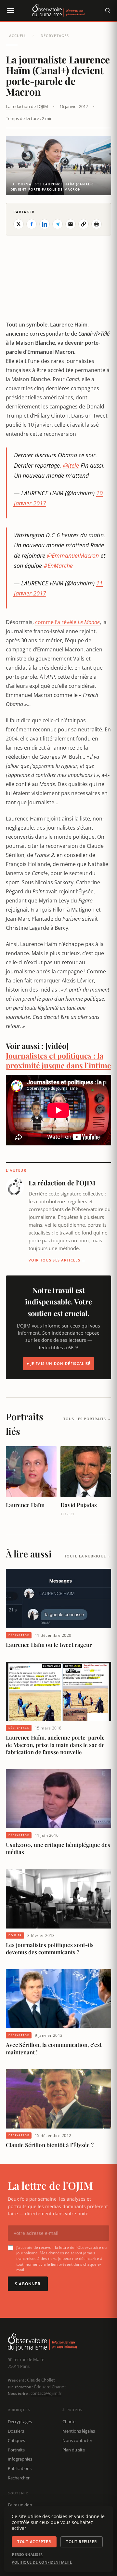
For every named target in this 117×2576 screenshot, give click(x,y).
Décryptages (55, 36)
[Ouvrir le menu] (10, 10)
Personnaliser (27, 2555)
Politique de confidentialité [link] (42, 2562)
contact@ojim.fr (46, 2393)
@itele (71, 465)
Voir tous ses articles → (57, 1260)
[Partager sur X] (19, 224)
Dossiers (16, 2431)
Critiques (16, 2440)
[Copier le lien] (84, 224)
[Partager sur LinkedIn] (45, 224)
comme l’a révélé (67, 622)
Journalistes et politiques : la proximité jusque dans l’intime (58, 1060)
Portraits (16, 2450)
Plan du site (74, 2450)
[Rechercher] (108, 10)
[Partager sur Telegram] (58, 224)
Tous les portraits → (87, 1419)
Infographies (20, 2459)
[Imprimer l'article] (97, 224)
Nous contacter (77, 2440)
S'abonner (28, 2284)
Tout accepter (34, 2542)
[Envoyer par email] (71, 224)
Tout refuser (82, 2542)
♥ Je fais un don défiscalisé (59, 1363)
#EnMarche (58, 566)
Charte (69, 2422)
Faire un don (20, 2505)
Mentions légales (79, 2431)
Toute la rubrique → (88, 1556)
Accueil (18, 36)
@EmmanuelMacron (73, 555)
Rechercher (19, 2478)
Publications (20, 2468)
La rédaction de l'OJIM (27, 106)
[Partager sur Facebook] (32, 224)
